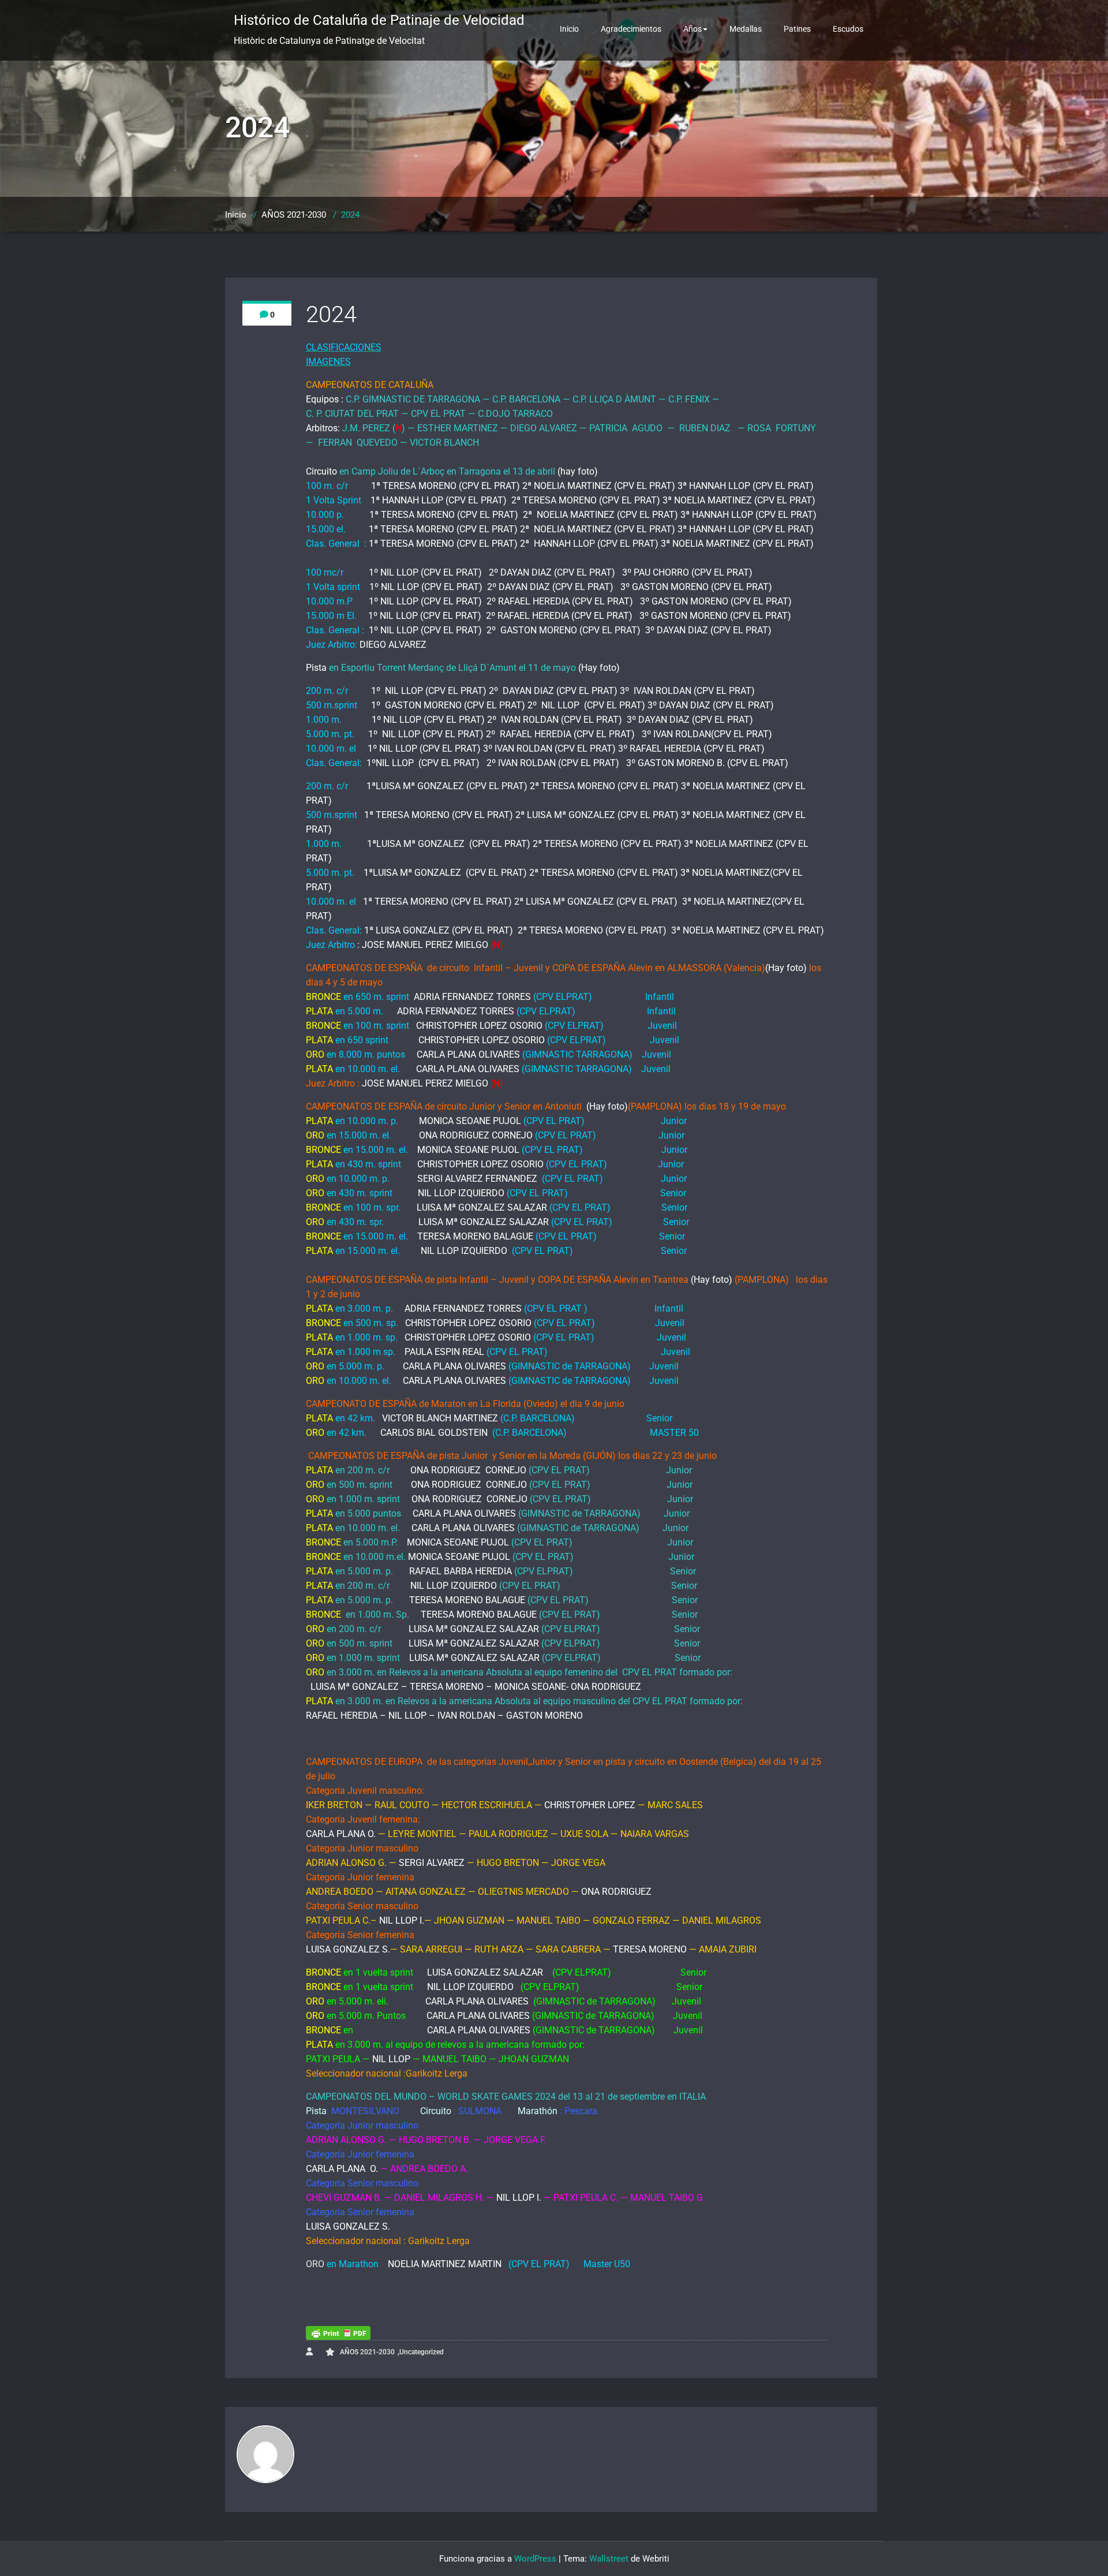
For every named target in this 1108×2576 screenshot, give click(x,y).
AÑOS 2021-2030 (294, 215)
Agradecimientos (631, 29)
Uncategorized (422, 2352)
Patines (797, 29)
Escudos (848, 29)
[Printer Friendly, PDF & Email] (338, 2333)
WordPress (535, 2559)
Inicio (569, 29)
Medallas (746, 29)
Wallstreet (609, 2559)
